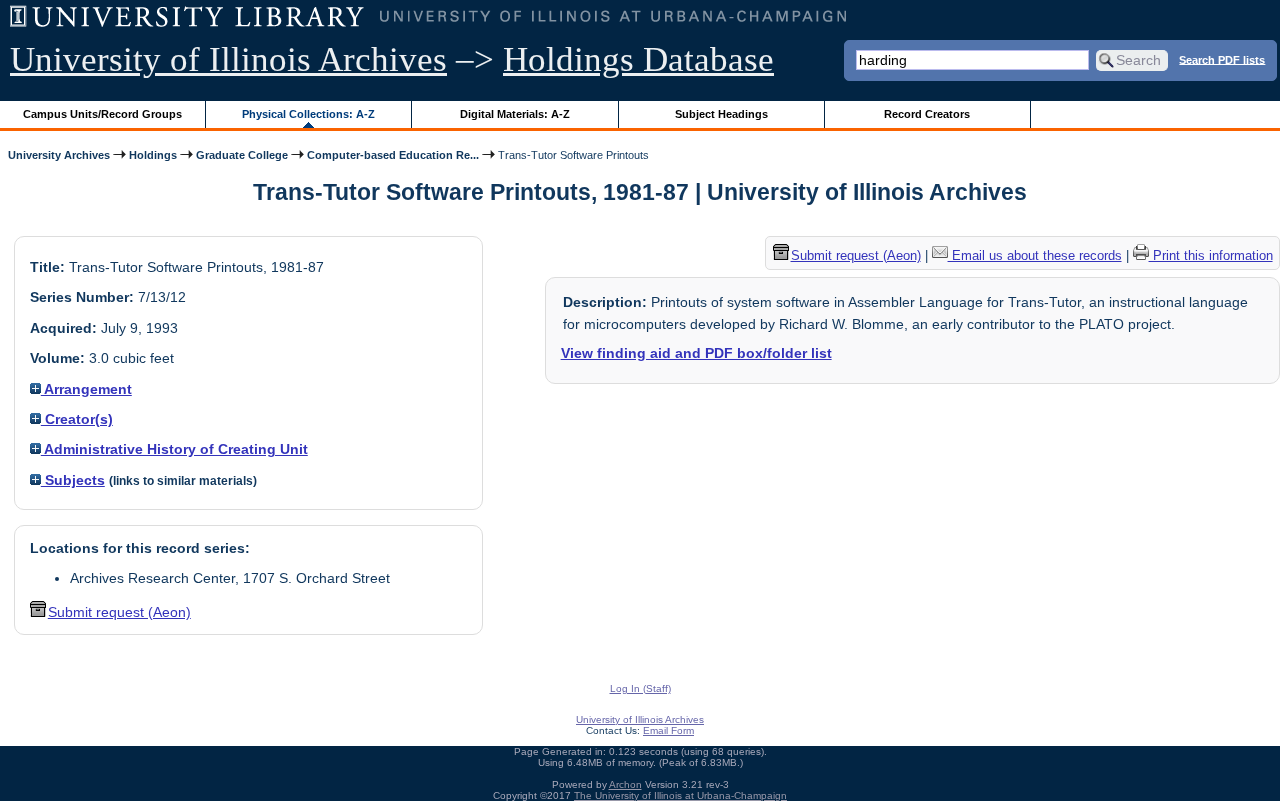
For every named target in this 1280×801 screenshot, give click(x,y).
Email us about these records (1035, 255)
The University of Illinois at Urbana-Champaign (680, 795)
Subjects (73, 480)
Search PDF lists (1222, 59)
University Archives (59, 155)
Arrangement (86, 389)
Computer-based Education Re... (393, 155)
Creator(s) (77, 419)
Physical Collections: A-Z (308, 114)
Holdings (153, 155)
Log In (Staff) (640, 688)
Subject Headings (721, 114)
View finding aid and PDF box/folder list (696, 353)
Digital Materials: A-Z (515, 114)
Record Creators (927, 114)
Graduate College (242, 155)
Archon (625, 784)
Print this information (1211, 255)
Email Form (668, 730)
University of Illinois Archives (228, 59)
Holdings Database (638, 59)
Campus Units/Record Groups (102, 114)
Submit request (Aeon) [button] (119, 612)
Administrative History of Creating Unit (174, 449)
